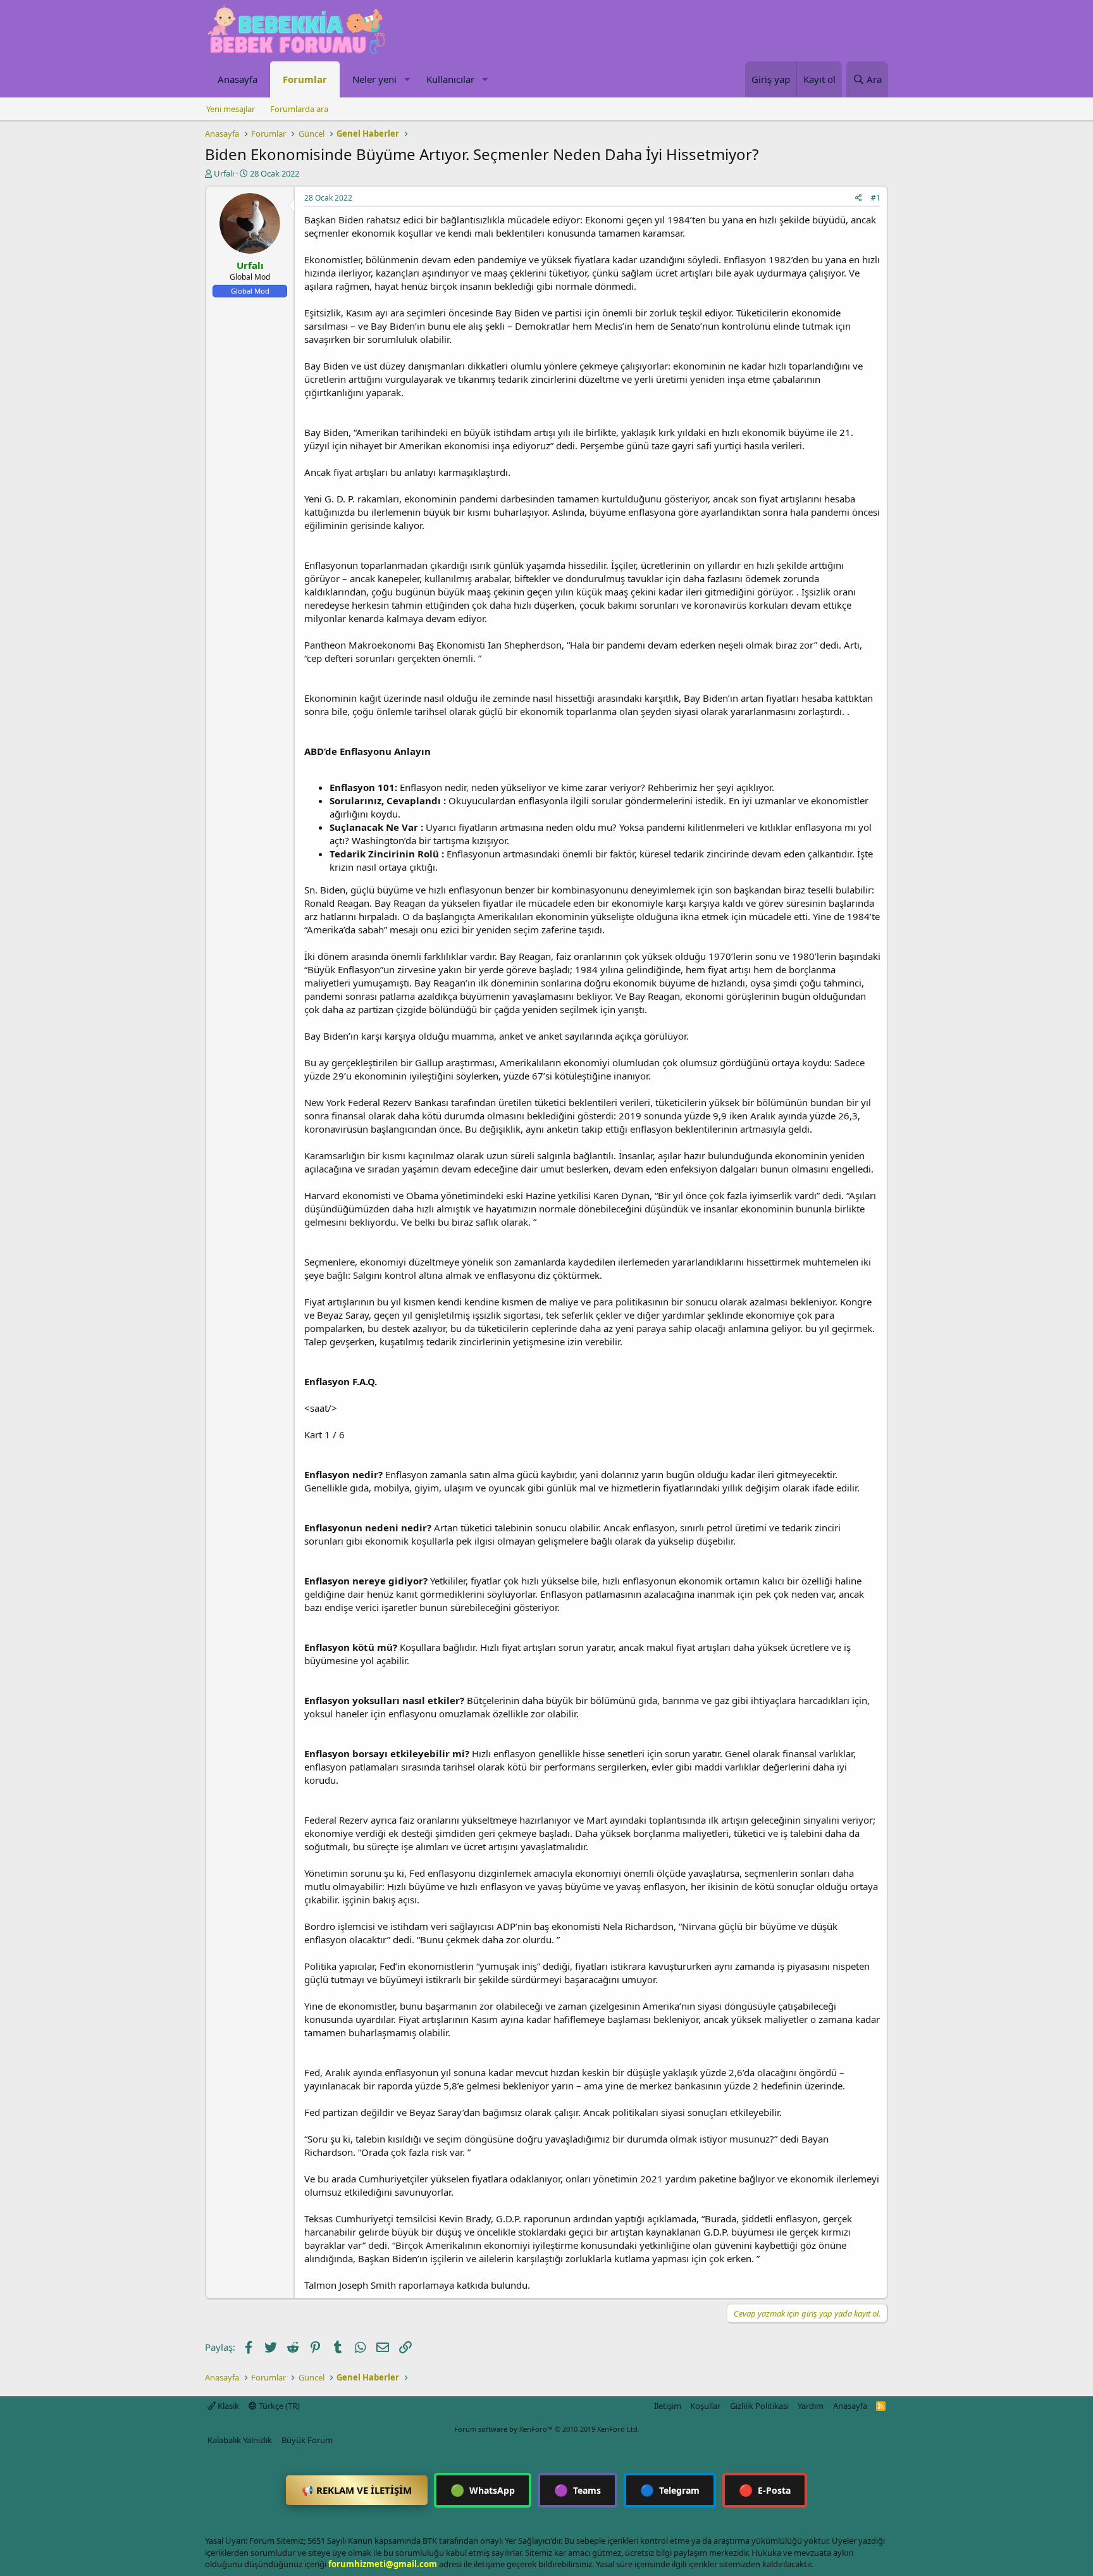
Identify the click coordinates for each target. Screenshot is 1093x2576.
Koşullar (705, 2406)
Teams (577, 2490)
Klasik (227, 2406)
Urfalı (224, 173)
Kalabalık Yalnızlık (240, 2440)
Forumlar (305, 79)
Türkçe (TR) (278, 2406)
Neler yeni (374, 79)
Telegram (670, 2490)
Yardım (811, 2406)
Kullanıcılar (450, 79)
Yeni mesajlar (231, 109)
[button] (407, 79)
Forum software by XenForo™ (547, 2429)
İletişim (668, 2406)
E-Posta (765, 2490)
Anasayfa (238, 79)
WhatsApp (483, 2490)
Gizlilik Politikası (759, 2406)
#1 (876, 198)
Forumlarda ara (299, 109)
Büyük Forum (307, 2440)
